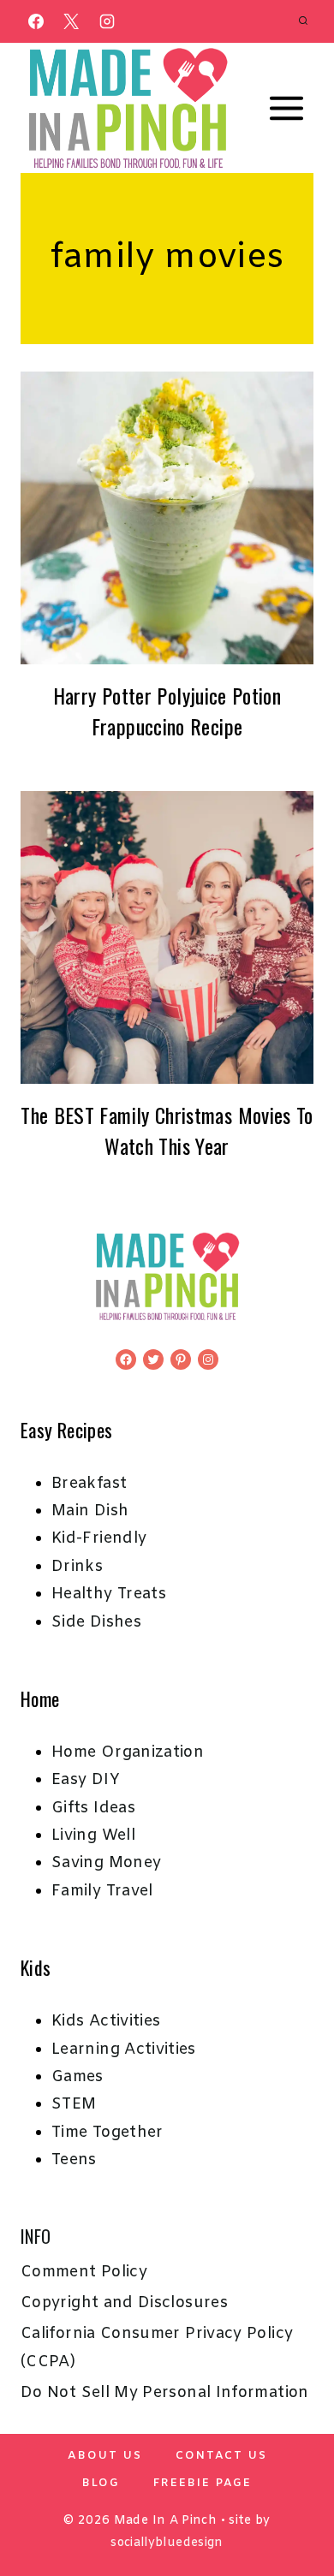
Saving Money (106, 1863)
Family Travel (102, 1891)
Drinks (77, 1567)
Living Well (93, 1835)
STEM (74, 2104)
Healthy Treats (109, 1594)
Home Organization (128, 1752)
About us (105, 2456)
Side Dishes (96, 1622)
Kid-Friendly (99, 1538)
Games (78, 2077)
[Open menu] (286, 109)
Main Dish (90, 1511)
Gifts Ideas (93, 1808)
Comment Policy (84, 2272)
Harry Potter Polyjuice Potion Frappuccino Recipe (167, 711)
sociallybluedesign (167, 2543)
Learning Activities (124, 2049)
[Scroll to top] (293, 2509)
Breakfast (89, 1484)
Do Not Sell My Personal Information (165, 2393)
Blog (101, 2483)
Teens (74, 2160)
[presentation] (167, 518)
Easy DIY (86, 1780)
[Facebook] (36, 21)
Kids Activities (106, 2021)
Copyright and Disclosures (124, 2303)
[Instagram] (107, 21)
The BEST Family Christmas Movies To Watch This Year (167, 1130)
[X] (71, 21)
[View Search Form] (303, 21)
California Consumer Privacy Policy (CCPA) (157, 2347)
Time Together (107, 2133)
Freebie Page (203, 2483)
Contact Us (221, 2456)
